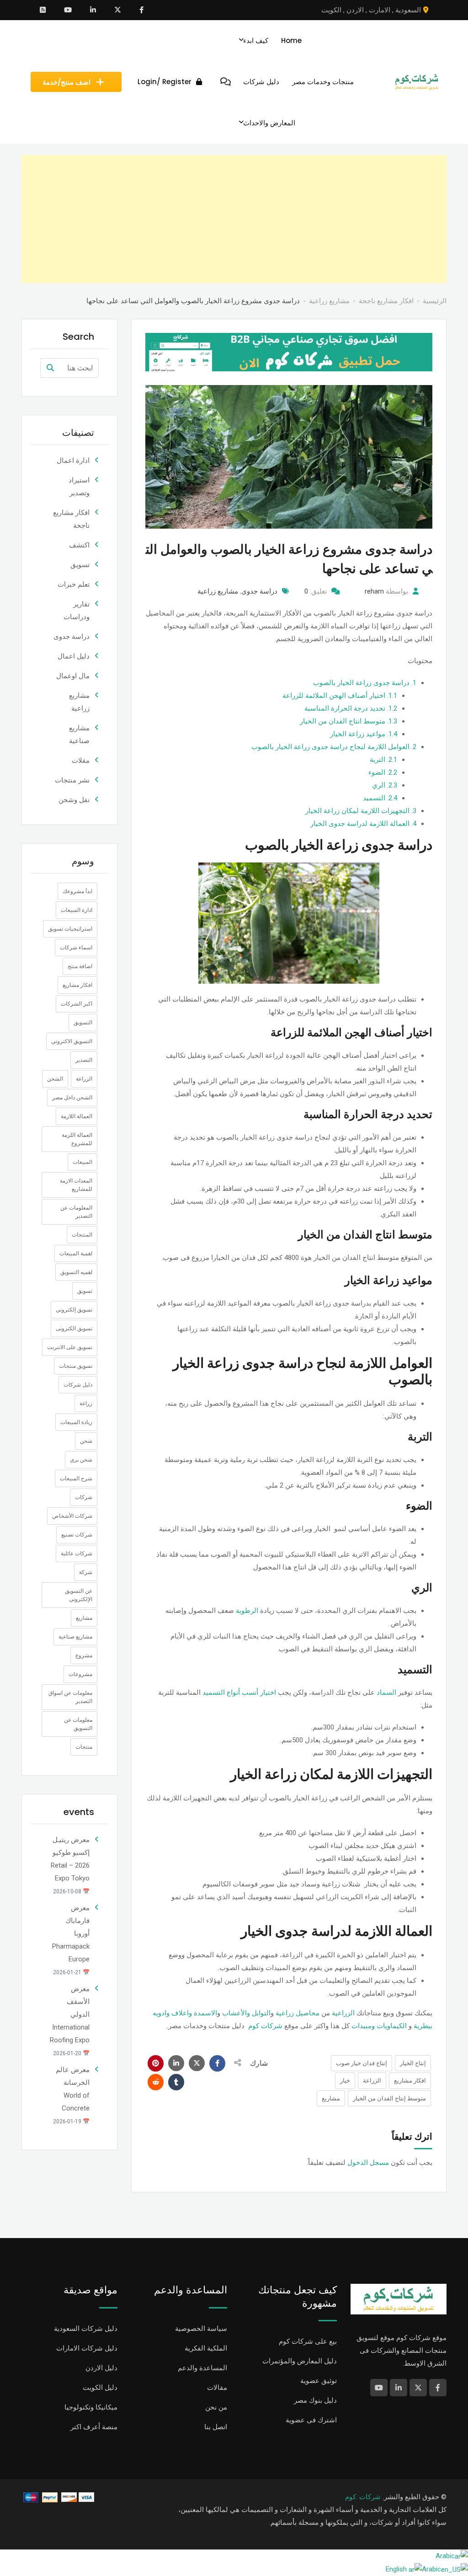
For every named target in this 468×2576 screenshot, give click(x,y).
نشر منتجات (72, 780)
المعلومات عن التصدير (76, 1212)
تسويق (80, 565)
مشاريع (331, 2098)
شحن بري (81, 1460)
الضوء (383, 772)
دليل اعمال (74, 656)
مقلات (81, 760)
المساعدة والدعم (202, 2368)
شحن (86, 1441)
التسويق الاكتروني (72, 1041)
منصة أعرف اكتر (94, 2427)
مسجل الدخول (368, 2163)
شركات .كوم (363, 2497)
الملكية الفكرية (206, 2348)
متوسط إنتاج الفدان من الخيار (389, 2098)
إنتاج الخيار (413, 2063)
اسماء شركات (76, 948)
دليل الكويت (100, 2388)
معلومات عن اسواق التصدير (70, 1697)
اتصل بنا (216, 2427)
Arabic (445, 2556)
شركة (86, 1572)
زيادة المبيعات (76, 1422)
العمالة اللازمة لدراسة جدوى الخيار (363, 824)
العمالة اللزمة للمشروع (77, 1139)
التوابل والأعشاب (246, 2013)
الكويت (331, 10)
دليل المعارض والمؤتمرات (300, 2361)
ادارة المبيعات (77, 910)
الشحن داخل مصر (72, 1098)
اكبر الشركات (77, 1004)
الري (385, 785)
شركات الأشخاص (72, 1516)
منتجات (84, 1747)
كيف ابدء (256, 40)
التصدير (84, 1060)
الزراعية (343, 2013)
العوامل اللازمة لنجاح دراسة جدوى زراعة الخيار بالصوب (334, 747)
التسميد (380, 798)
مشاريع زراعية (218, 591)
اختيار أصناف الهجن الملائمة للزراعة (340, 696)
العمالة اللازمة (77, 1116)
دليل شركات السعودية (86, 2329)
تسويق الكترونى (74, 1328)
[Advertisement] (234, 219)
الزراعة (372, 2081)
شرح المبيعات (76, 1478)
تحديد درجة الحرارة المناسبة (351, 708)
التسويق (83, 1023)
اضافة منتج (80, 966)
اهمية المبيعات (76, 1253)
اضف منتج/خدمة (66, 82)
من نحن (216, 2407)
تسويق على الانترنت (70, 1347)
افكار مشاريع (410, 2081)
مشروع (84, 1655)
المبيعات (82, 1162)
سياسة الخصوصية (201, 2329)
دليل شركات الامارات (87, 2348)
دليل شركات (261, 82)
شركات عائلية (77, 1553)
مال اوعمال (73, 676)
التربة (383, 760)
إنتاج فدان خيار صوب (362, 2063)
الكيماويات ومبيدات (379, 2026)
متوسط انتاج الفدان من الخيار (348, 721)
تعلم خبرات (74, 584)
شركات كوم (265, 2026)
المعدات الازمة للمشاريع (76, 1185)
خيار (345, 2081)
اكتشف (79, 545)
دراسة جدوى (259, 591)
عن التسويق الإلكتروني (79, 1595)
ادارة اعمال (73, 461)
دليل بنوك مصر (315, 2400)
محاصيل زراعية (298, 2013)
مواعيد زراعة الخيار (364, 734)
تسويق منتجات (76, 1366)
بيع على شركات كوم (308, 2341)
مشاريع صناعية (75, 1637)
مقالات (217, 2388)
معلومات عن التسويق (78, 1724)
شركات (84, 1497)
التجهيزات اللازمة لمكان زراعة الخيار (361, 811)
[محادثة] (226, 82)
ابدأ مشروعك (77, 891)
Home (291, 40)
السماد (386, 1692)
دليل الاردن (101, 2368)
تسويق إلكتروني (74, 1310)
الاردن (355, 10)
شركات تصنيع (77, 1535)
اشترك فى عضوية (311, 2420)
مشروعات (80, 1674)
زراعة (86, 1403)
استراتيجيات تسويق (70, 929)
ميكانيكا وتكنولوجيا (91, 2407)
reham (374, 591)
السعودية (408, 10)
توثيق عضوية (319, 2381)
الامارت (380, 10)
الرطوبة (247, 1611)
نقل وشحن (74, 800)
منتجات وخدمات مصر (323, 82)
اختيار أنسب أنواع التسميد (239, 1692)
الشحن (55, 1079)
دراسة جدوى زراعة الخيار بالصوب (365, 683)
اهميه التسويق (76, 1272)
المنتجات (82, 1235)
